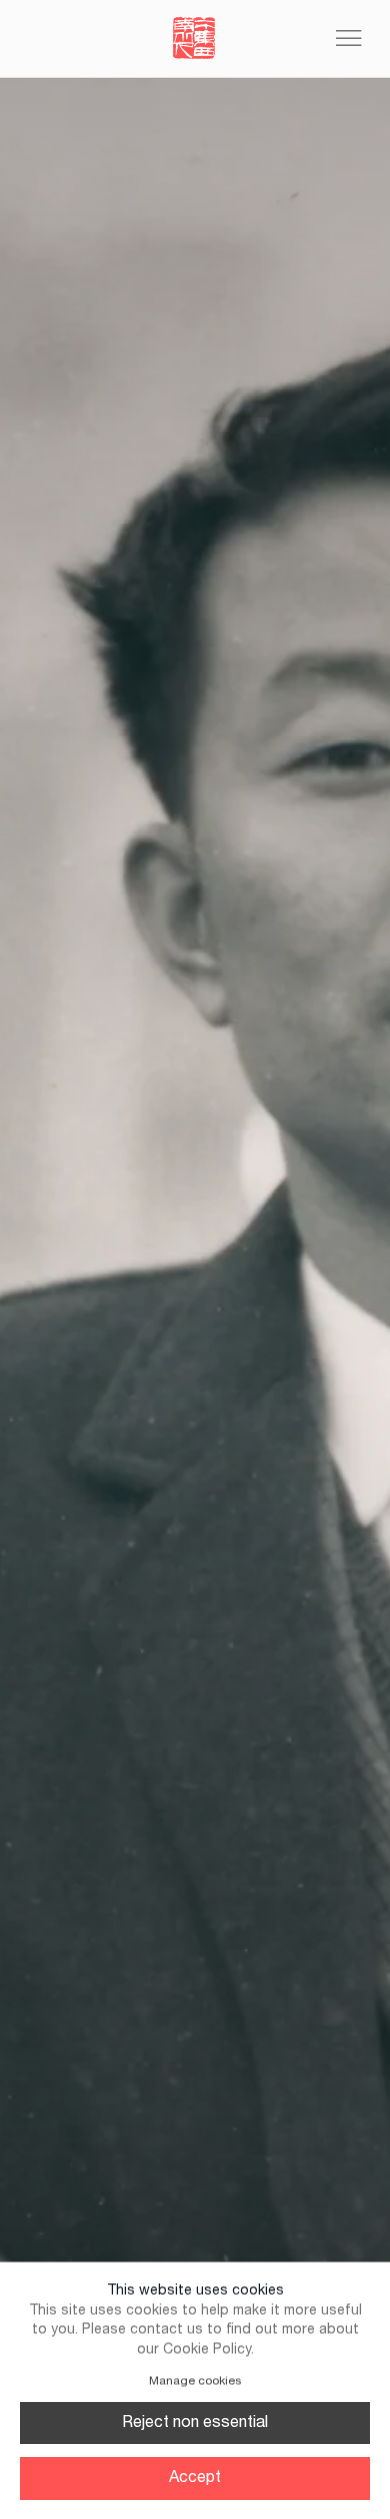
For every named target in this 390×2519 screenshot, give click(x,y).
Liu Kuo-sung (195, 39)
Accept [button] (195, 2478)
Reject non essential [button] (195, 2423)
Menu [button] (349, 39)
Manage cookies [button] (195, 2380)
